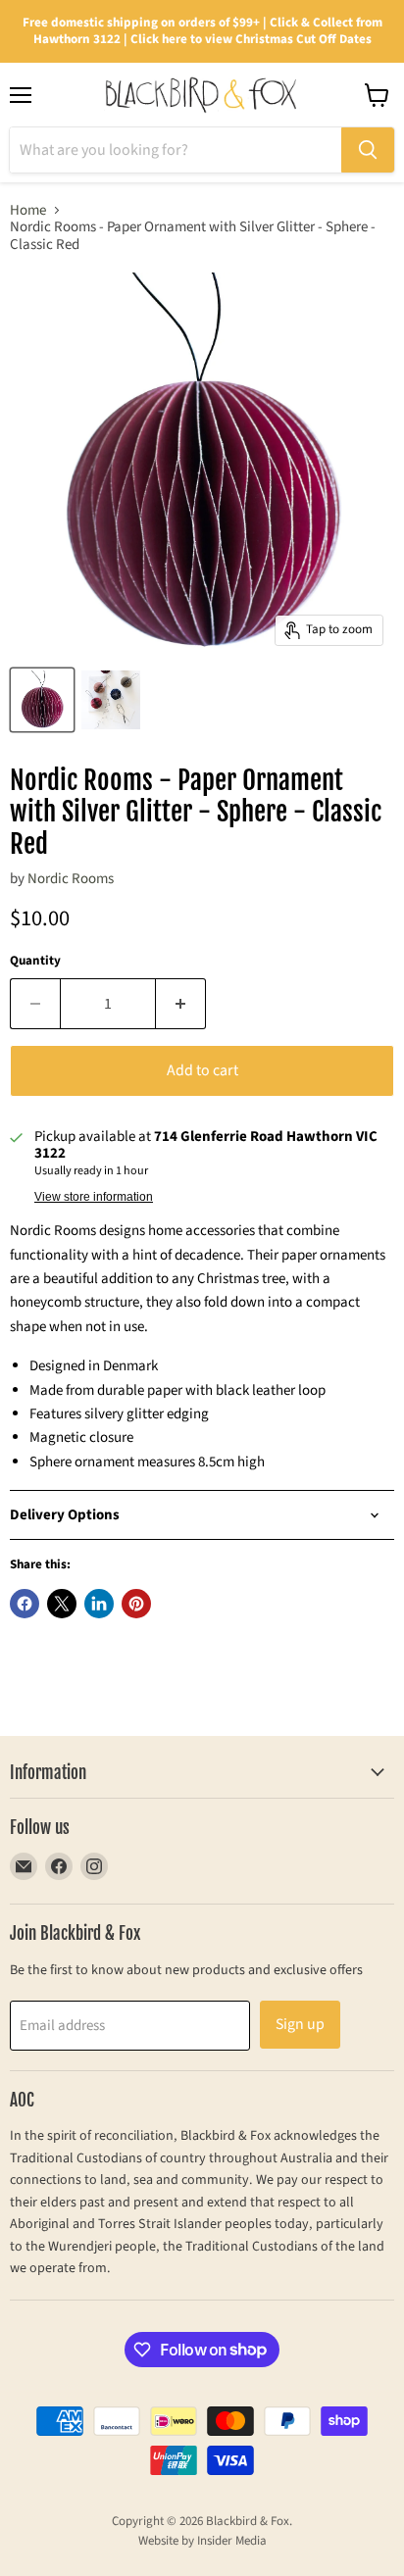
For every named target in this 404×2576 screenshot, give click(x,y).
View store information (94, 1197)
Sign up (300, 2024)
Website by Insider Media (202, 2541)
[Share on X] (62, 1604)
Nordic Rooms (71, 879)
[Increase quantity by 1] (181, 1004)
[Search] (368, 150)
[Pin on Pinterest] (136, 1604)
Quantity (35, 961)
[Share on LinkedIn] (99, 1604)
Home (28, 210)
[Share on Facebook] (25, 1604)
